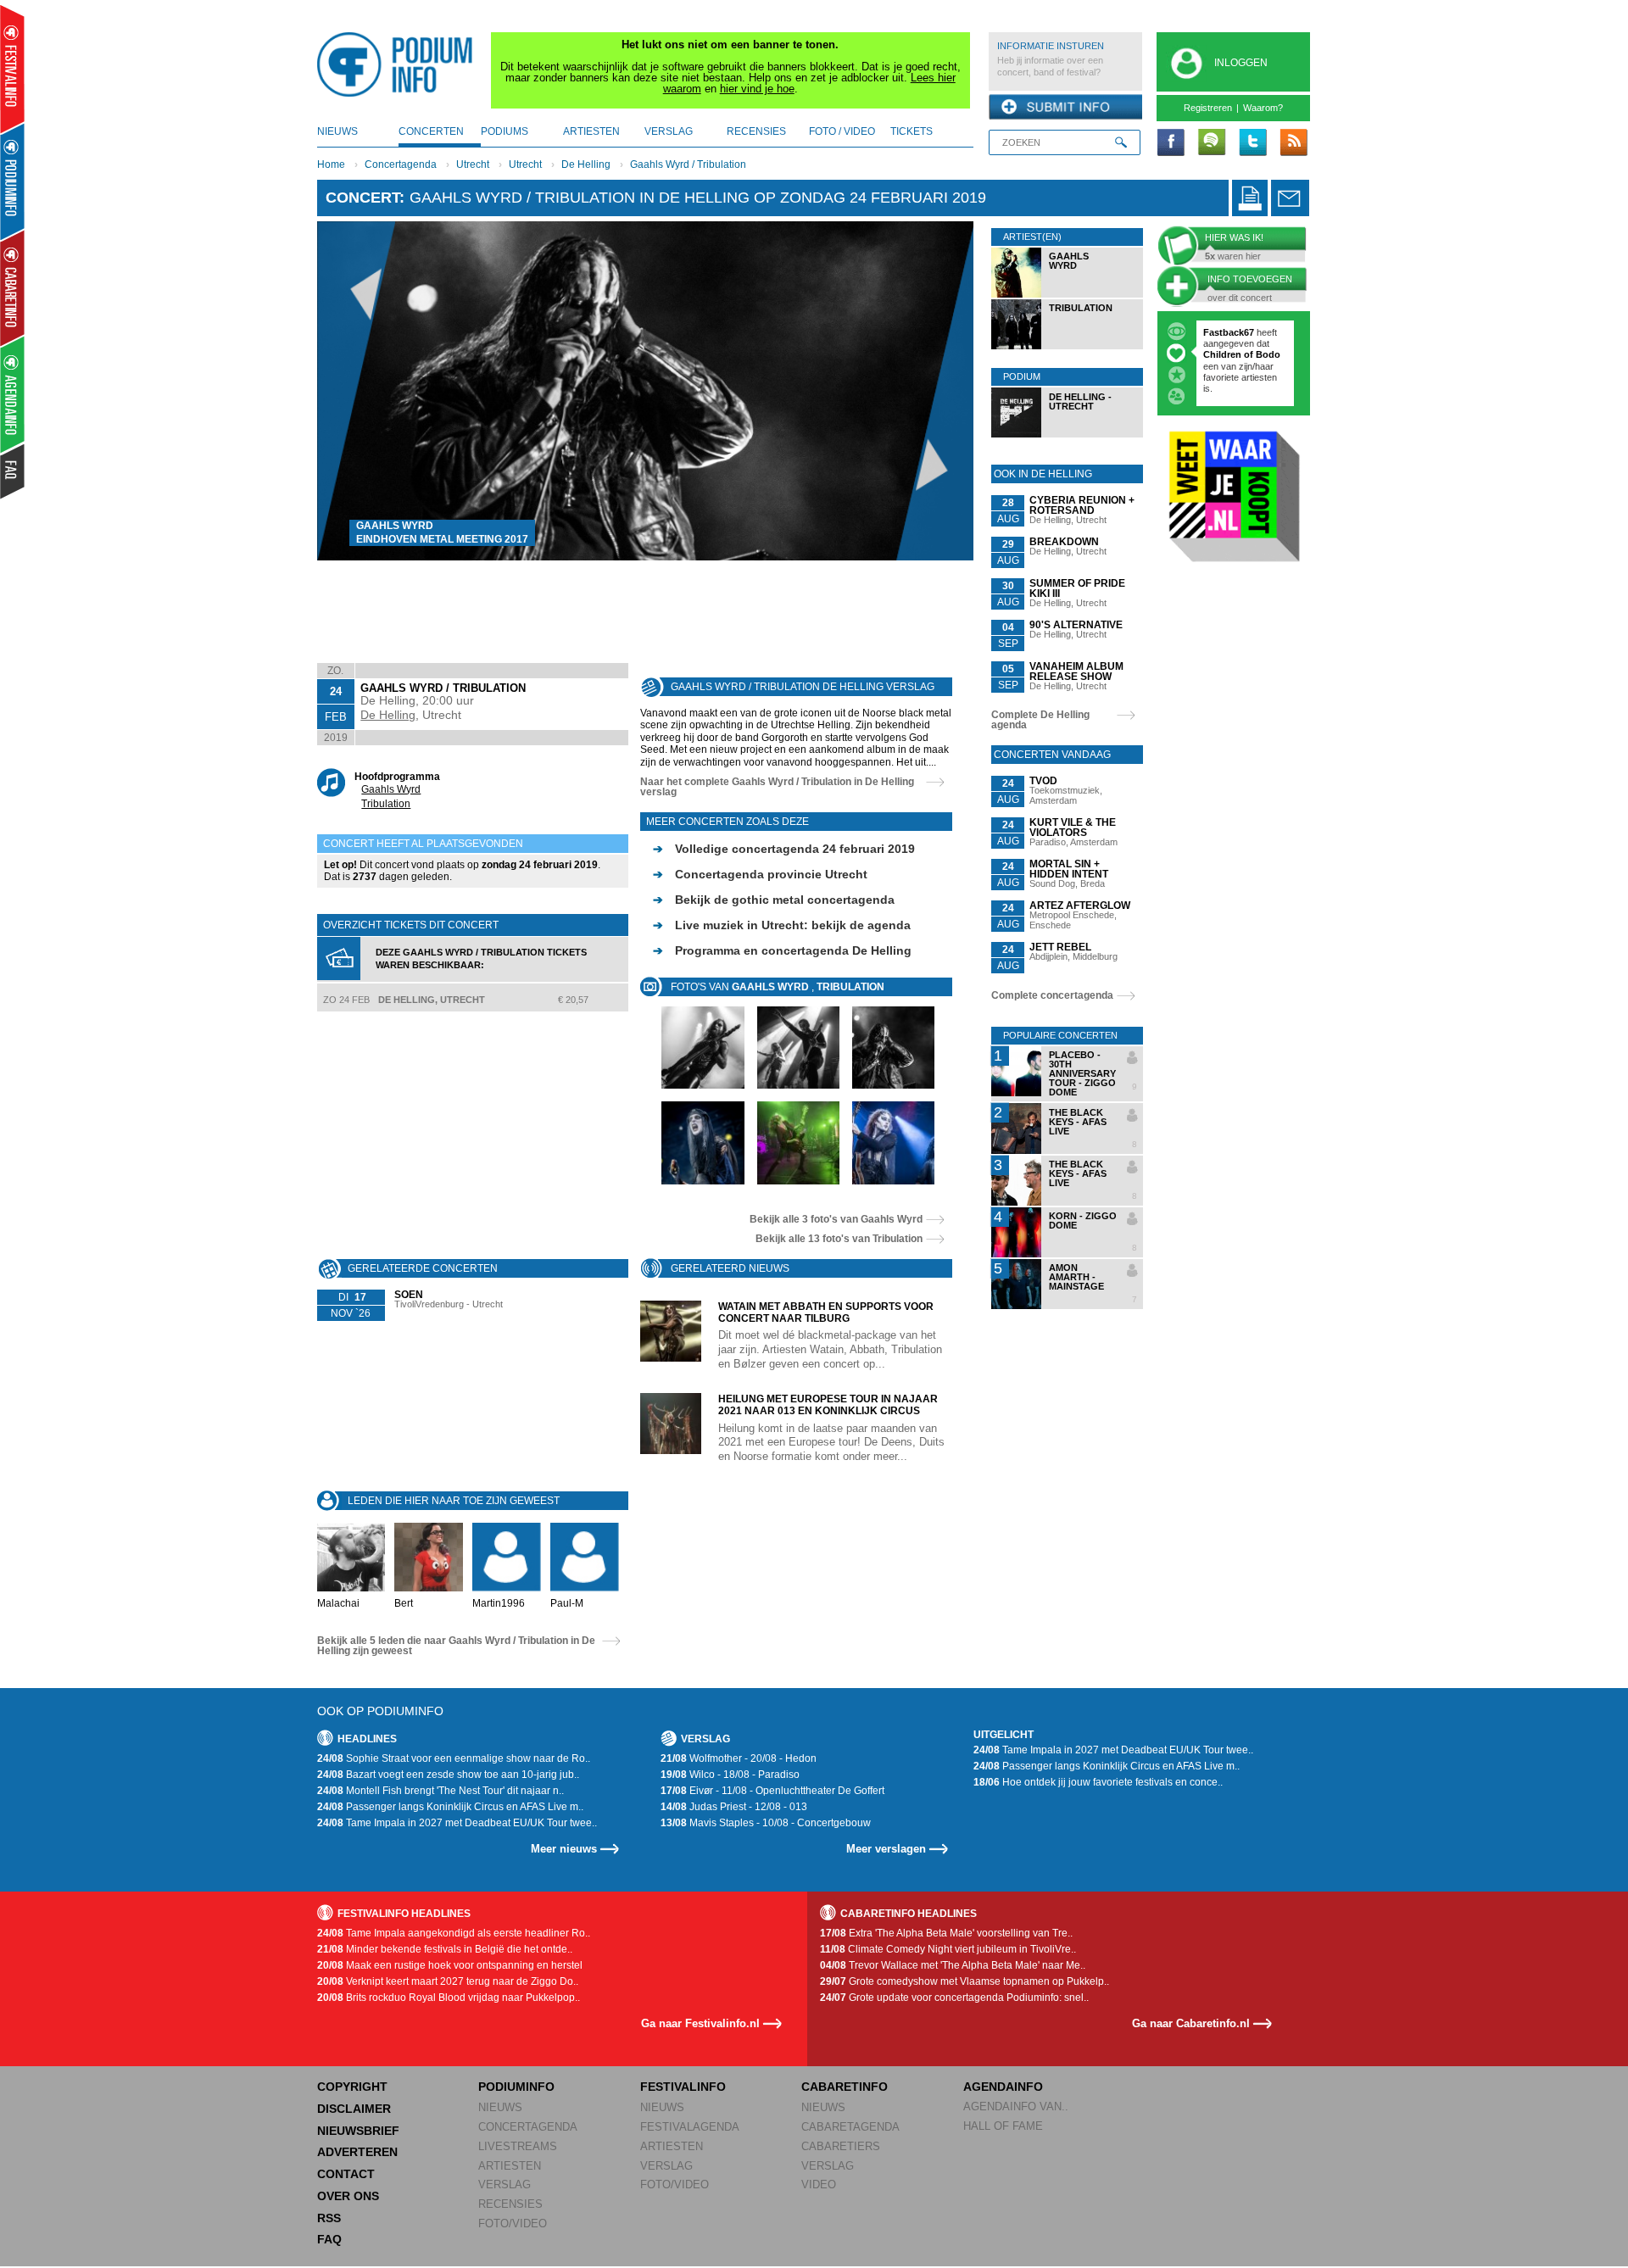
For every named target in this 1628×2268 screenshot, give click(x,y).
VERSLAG (505, 2184)
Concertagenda (401, 164)
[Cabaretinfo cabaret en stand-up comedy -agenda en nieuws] (12, 287)
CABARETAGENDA (850, 2127)
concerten (431, 131)
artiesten (591, 131)
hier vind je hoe (757, 89)
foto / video (842, 131)
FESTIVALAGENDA (690, 2127)
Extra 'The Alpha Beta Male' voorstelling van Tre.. (946, 1933)
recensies (756, 131)
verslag (669, 131)
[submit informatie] (1065, 108)
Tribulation (386, 804)
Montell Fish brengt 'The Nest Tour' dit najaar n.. (440, 1791)
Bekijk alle (836, 1219)
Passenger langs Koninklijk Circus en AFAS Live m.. (450, 1807)
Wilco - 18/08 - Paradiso (730, 1775)
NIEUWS (500, 2107)
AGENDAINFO (1003, 2087)
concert (362, 198)
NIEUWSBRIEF (358, 2131)
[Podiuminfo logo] (399, 64)
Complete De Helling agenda (1040, 720)
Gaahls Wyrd (391, 789)
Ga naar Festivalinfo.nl (700, 2023)
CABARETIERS (841, 2146)
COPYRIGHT (352, 2087)
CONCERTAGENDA (528, 2127)
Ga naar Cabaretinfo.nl (1191, 2023)
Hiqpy (1218, 354)
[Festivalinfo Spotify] (1212, 143)
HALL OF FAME (1003, 2126)
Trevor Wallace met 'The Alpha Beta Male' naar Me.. (953, 1965)
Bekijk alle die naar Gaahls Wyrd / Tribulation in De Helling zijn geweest (456, 1646)
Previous (357, 390)
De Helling (586, 164)
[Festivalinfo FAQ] (13, 471)
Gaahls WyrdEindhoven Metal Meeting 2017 (442, 532)
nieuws (337, 131)
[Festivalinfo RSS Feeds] (1293, 143)
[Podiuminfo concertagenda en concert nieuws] (13, 181)
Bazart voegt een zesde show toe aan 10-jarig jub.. (448, 1775)
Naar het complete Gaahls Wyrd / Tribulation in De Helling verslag (777, 787)
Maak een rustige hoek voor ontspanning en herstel (450, 1965)
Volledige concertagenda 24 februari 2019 (784, 849)
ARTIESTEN (510, 2166)
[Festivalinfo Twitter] (1252, 143)
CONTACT (346, 2174)
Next (935, 390)
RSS (329, 2218)
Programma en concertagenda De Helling (782, 950)
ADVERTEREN (357, 2152)
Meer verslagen (886, 1849)
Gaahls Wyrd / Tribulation (688, 164)
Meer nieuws (564, 1849)
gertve (1217, 332)
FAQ (329, 2239)
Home (331, 164)
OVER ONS (348, 2196)
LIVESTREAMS (518, 2146)
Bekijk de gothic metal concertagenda (774, 900)
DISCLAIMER (354, 2109)
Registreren (1208, 108)
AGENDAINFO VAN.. (1016, 2106)
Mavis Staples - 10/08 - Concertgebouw (766, 1823)
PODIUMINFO (516, 2087)
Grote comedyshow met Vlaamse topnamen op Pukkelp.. (965, 1981)
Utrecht (473, 164)
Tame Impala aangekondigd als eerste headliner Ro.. (454, 1933)
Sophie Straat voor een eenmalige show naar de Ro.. (454, 1758)
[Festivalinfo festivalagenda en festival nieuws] (12, 69)
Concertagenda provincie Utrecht (760, 874)
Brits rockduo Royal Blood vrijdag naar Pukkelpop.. (449, 1998)
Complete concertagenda (1052, 995)
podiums (505, 131)
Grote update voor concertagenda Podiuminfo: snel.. (954, 1998)
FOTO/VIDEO (513, 2223)
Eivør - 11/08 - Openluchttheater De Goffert (772, 1791)
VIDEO (819, 2184)
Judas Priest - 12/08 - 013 (734, 1807)
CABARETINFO (845, 2087)
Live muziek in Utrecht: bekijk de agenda (782, 925)
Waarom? (1263, 108)
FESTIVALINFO (683, 2087)
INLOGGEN (1241, 63)
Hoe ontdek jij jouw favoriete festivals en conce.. (1098, 1782)
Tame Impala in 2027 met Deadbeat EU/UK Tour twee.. (457, 1823)
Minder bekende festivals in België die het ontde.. (445, 1949)
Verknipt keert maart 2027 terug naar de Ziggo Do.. (448, 1981)
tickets (912, 131)
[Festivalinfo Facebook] (1171, 143)
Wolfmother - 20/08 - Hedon (739, 1758)
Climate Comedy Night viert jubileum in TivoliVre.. (948, 1949)
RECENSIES (510, 2204)
